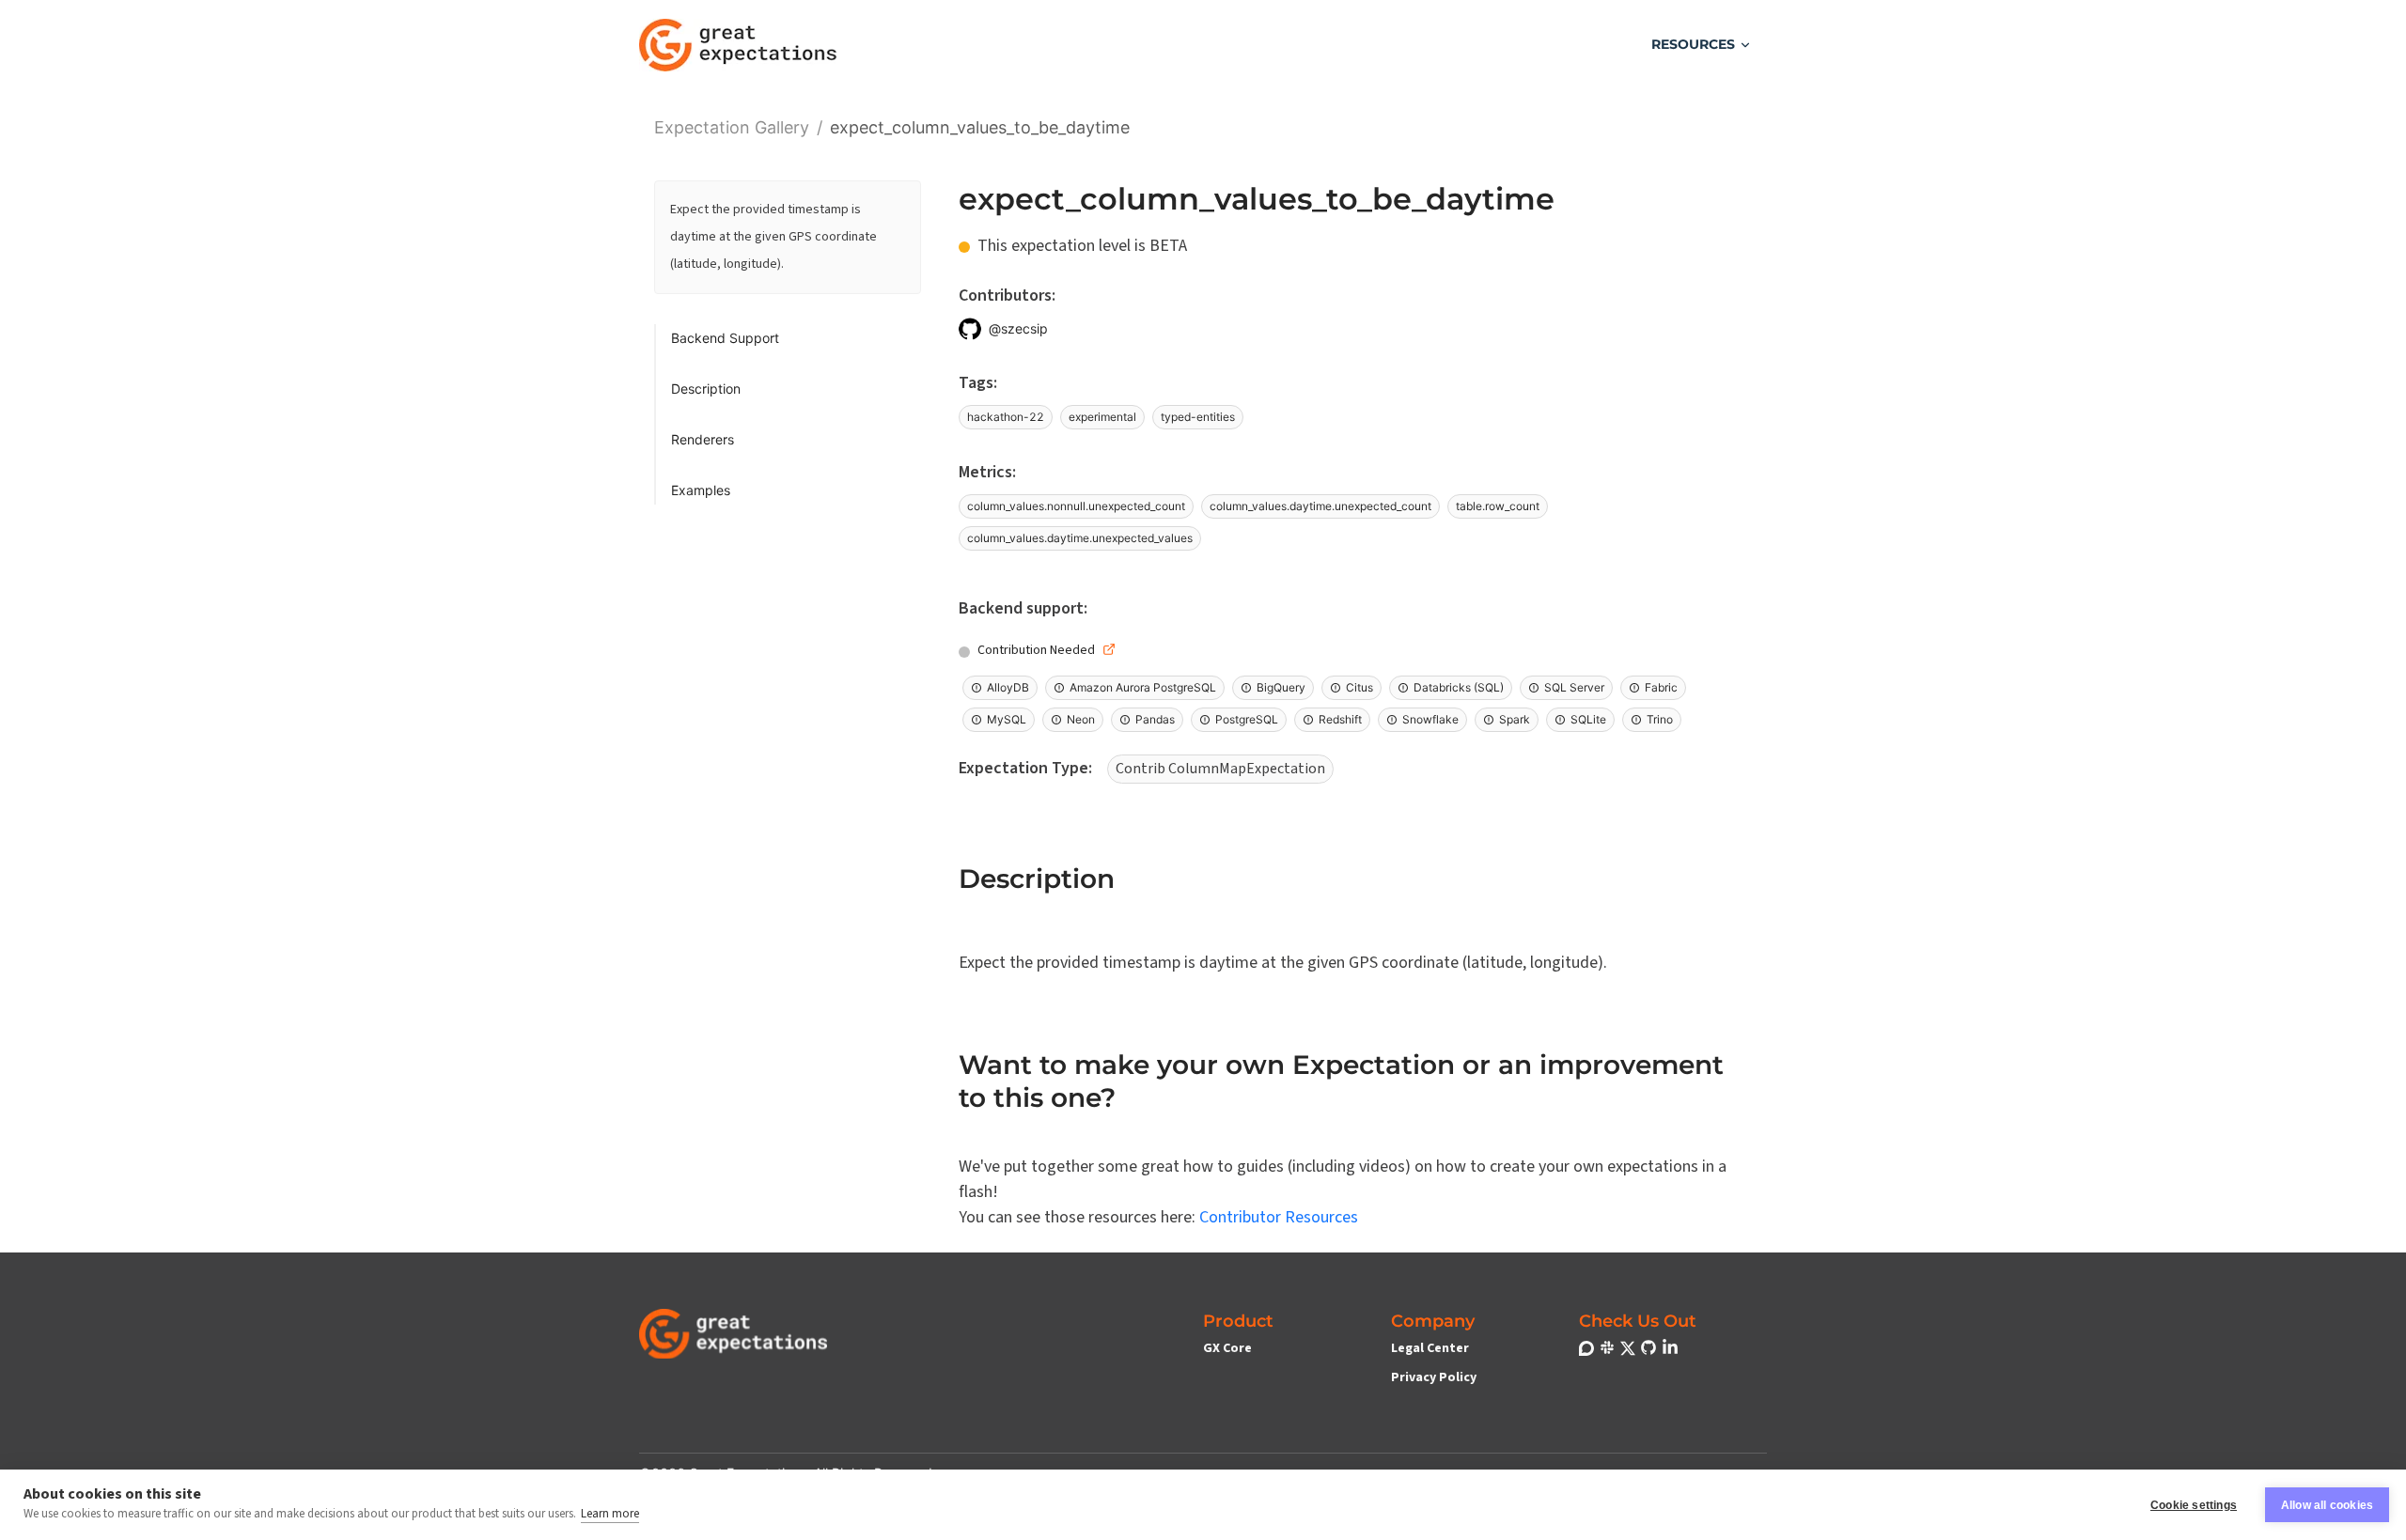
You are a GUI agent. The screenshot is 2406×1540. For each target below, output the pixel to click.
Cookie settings (2194, 1505)
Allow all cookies (2327, 1505)
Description (706, 389)
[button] (1702, 45)
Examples (701, 490)
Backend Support (725, 338)
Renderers (703, 439)
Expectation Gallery (732, 125)
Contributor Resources (1279, 1217)
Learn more (610, 1514)
